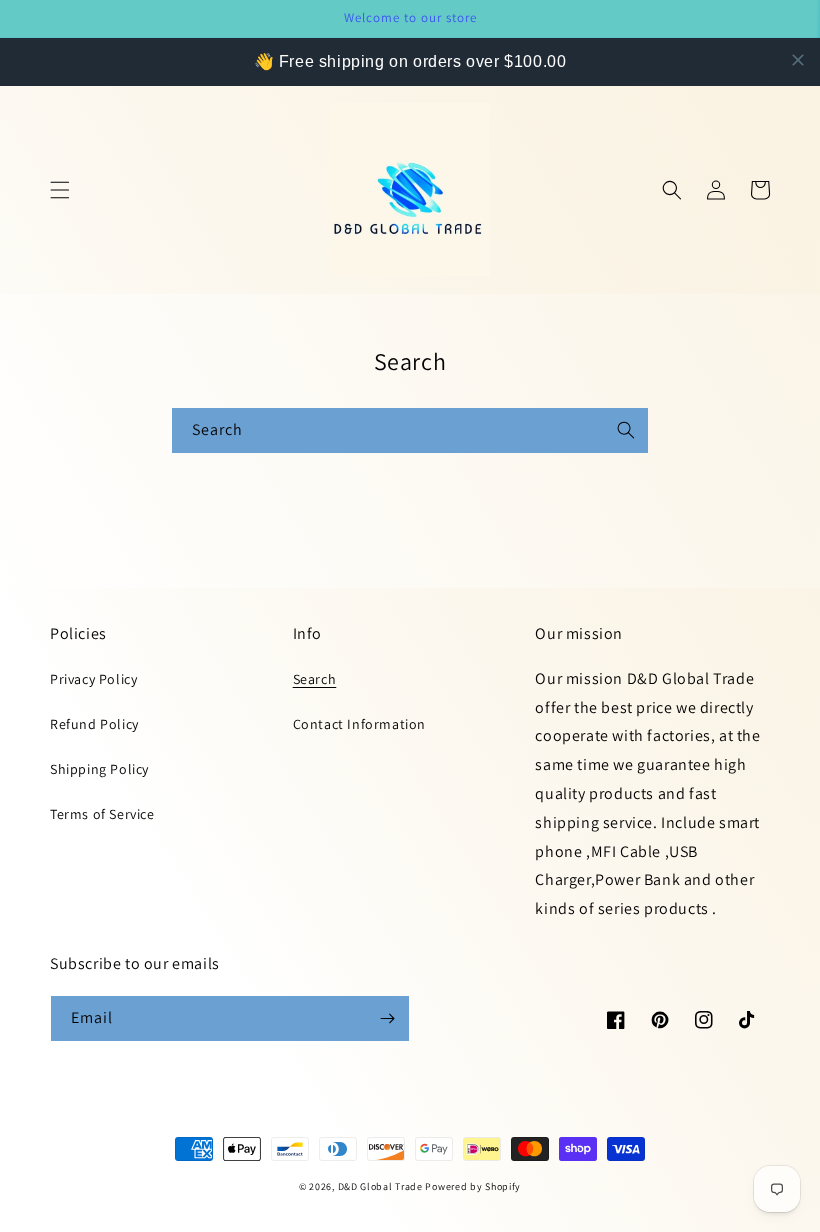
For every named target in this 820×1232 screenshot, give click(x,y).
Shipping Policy (99, 769)
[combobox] (410, 430)
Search (315, 679)
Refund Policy (94, 724)
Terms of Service (102, 814)
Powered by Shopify (473, 1186)
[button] (60, 190)
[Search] (626, 430)
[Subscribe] (387, 1018)
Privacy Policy (93, 679)
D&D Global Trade (382, 1186)
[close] (798, 60)
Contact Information (359, 724)
